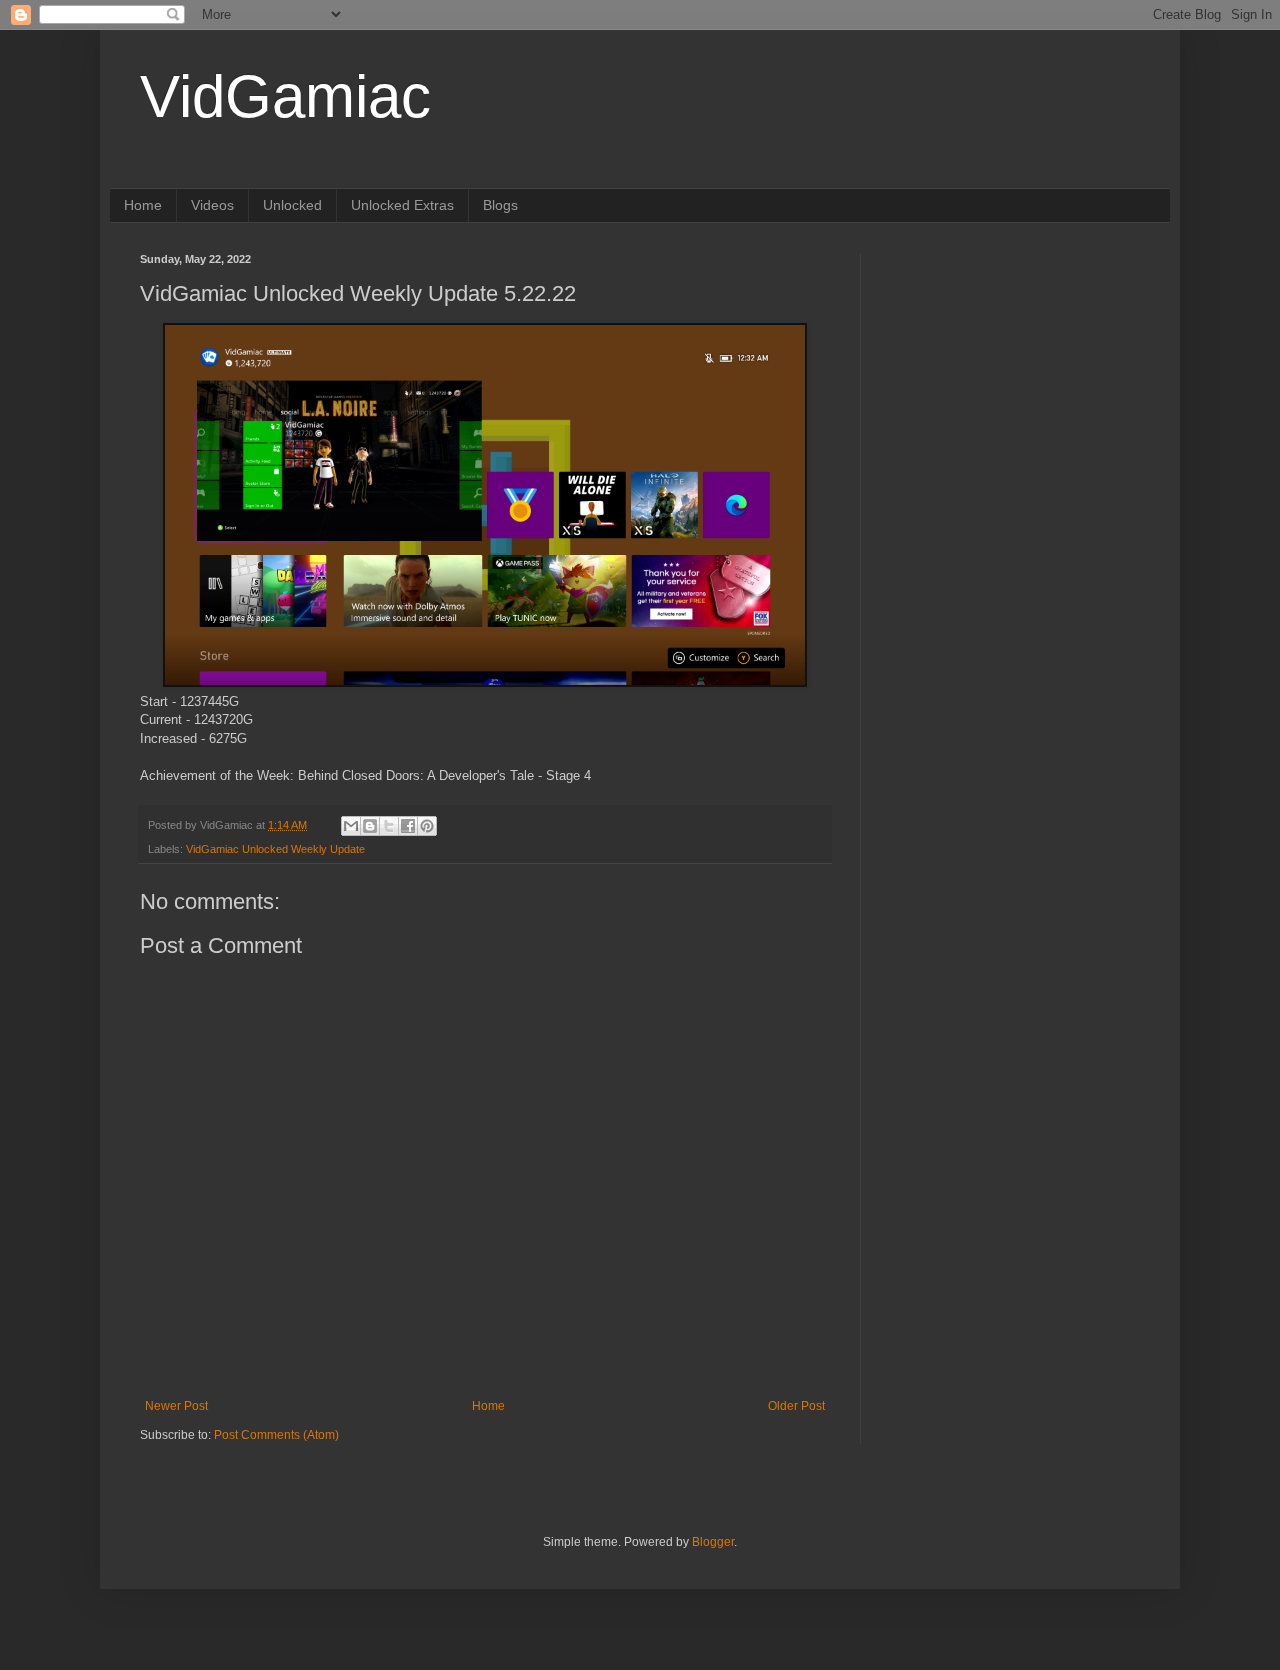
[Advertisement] (1015, 378)
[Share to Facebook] (408, 826)
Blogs (500, 205)
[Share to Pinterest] (427, 826)
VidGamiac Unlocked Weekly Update (275, 849)
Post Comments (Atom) (276, 1435)
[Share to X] (389, 826)
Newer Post (176, 1406)
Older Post (796, 1406)
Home (143, 205)
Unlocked (292, 205)
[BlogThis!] (370, 826)
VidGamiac (285, 96)
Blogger (713, 1542)
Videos (212, 205)
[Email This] (351, 826)
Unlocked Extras (402, 205)
